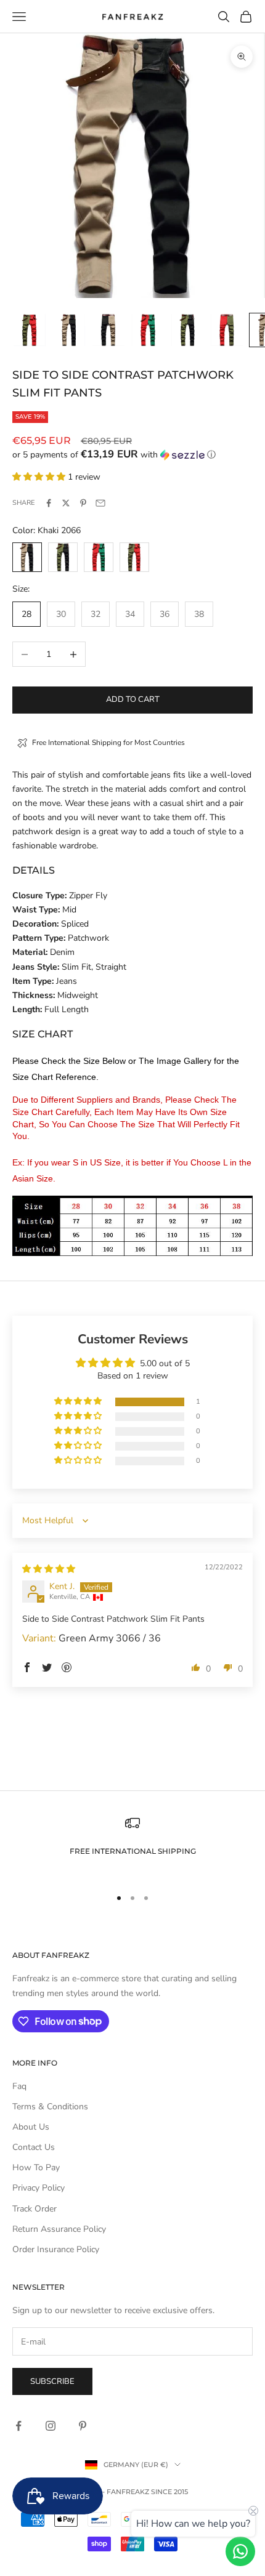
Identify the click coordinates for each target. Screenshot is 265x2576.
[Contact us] (240, 2551)
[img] (49, 1569)
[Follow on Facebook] (18, 2426)
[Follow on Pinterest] (83, 2426)
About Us (31, 2127)
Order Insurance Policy (56, 2249)
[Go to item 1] (30, 330)
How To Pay (36, 2167)
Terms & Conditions (50, 2107)
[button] (132, 455)
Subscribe (52, 2381)
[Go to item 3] (108, 330)
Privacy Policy (39, 2188)
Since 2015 (169, 2492)
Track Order (35, 2209)
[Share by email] (100, 503)
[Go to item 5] (187, 330)
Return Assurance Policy (59, 2229)
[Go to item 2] (69, 330)
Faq (19, 2086)
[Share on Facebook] (49, 503)
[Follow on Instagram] (51, 2426)
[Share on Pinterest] (83, 503)
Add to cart (133, 699)
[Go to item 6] (227, 330)
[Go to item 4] (148, 330)
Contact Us (34, 2147)
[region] (132, 1846)
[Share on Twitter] (66, 503)
